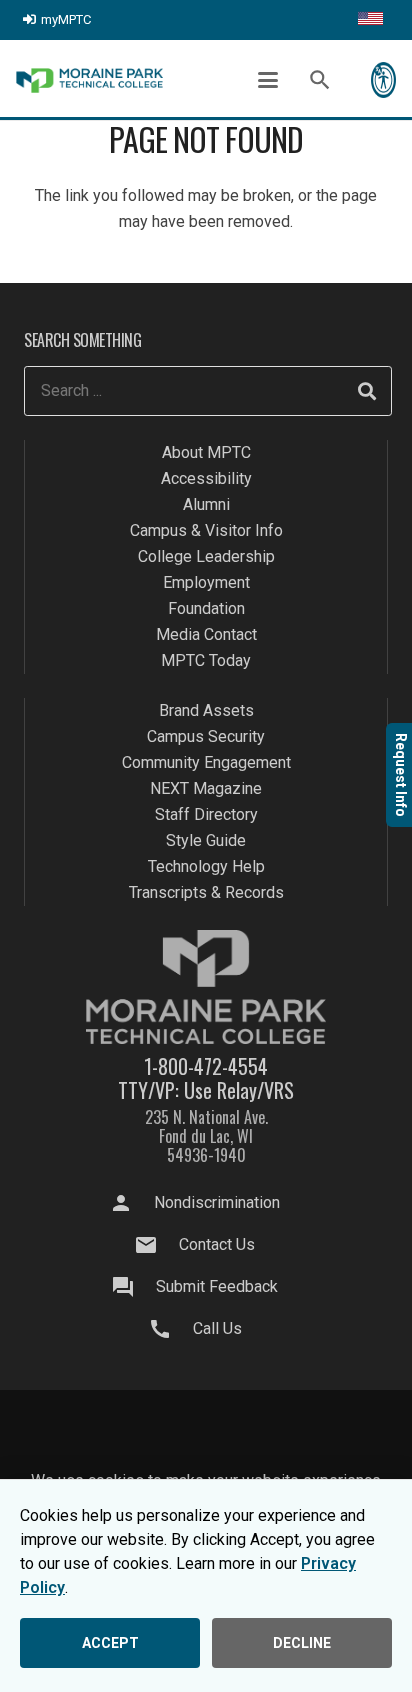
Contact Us (217, 1244)
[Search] (367, 391)
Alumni (206, 504)
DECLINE (302, 1643)
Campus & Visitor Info (206, 530)
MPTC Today (206, 660)
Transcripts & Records (206, 892)
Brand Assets (206, 710)
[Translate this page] (370, 20)
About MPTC (206, 452)
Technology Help (206, 866)
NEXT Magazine (206, 788)
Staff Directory (206, 814)
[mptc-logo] (89, 80)
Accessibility (206, 478)
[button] (268, 80)
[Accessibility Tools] (383, 80)
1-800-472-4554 (206, 1066)
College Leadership (206, 556)
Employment (206, 582)
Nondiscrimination (217, 1202)
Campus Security (206, 736)
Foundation (206, 608)
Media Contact (206, 634)
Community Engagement (206, 762)
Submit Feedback (217, 1286)
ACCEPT (110, 1643)
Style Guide (206, 840)
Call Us (217, 1328)
